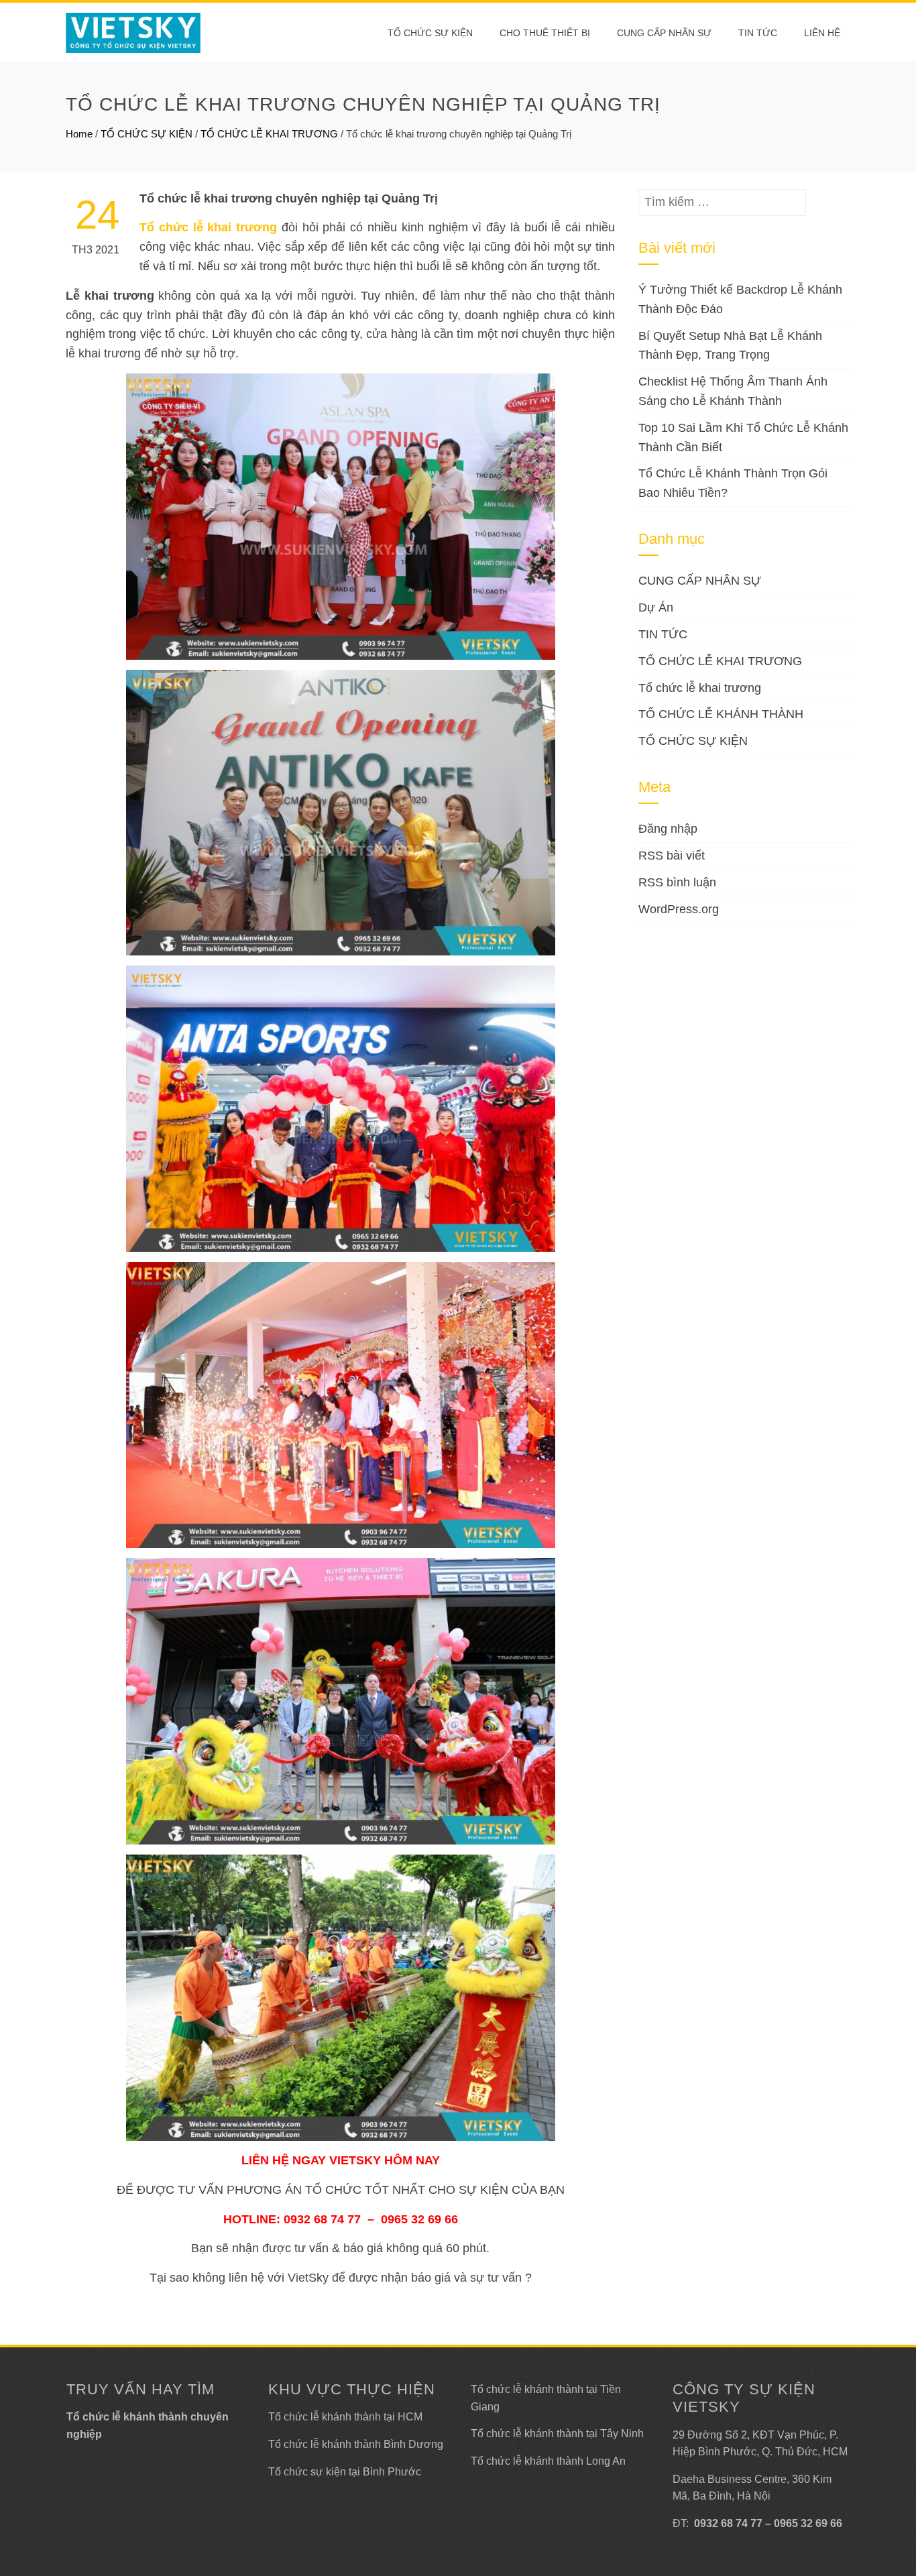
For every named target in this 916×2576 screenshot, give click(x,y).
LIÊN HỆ (822, 33)
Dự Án (656, 607)
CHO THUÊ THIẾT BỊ (545, 33)
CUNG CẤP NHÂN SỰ (664, 33)
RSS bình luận (677, 882)
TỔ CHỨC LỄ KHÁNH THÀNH (721, 714)
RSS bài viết (672, 856)
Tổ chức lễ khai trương (700, 688)
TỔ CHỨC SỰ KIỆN (430, 33)
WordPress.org (679, 909)
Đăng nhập (668, 829)
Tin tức (758, 33)
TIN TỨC (663, 634)
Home (79, 134)
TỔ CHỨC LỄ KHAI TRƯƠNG (269, 134)
